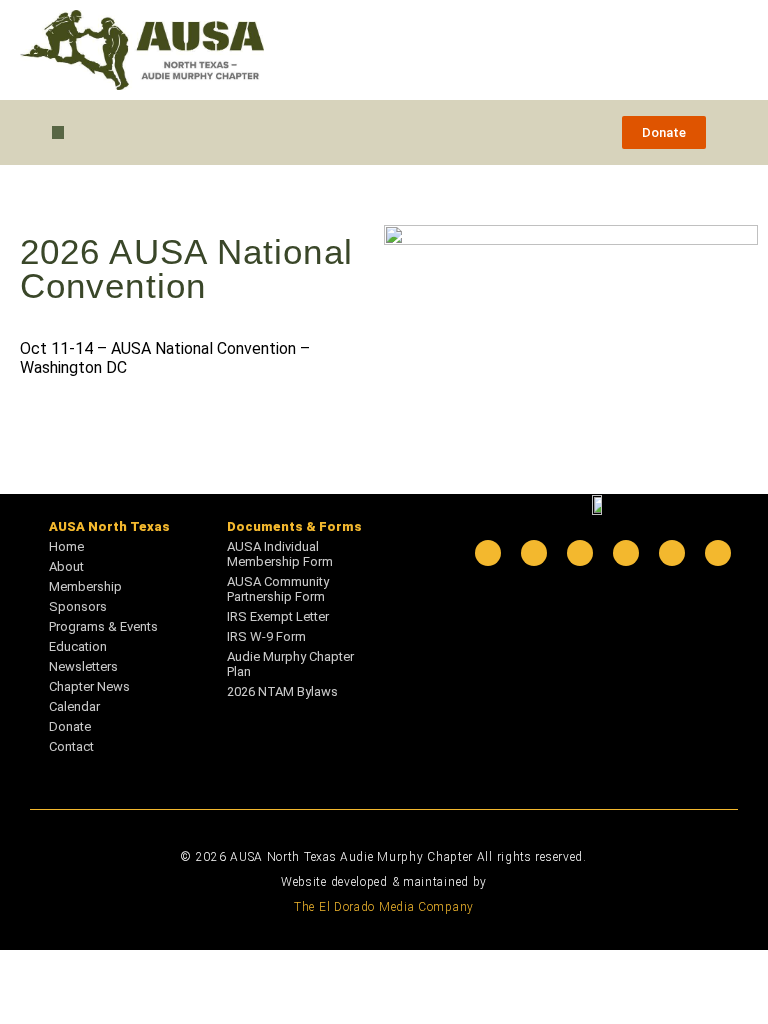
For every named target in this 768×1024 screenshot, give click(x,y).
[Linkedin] (488, 553)
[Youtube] (626, 553)
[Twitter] (580, 553)
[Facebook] (534, 553)
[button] (58, 132)
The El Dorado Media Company (384, 907)
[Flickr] (672, 553)
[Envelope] (718, 553)
